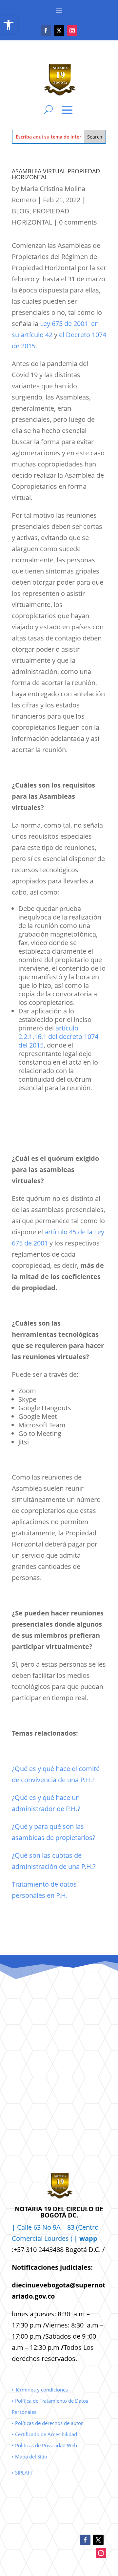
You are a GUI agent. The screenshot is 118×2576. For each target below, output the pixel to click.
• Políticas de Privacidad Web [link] (44, 2445)
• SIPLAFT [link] (22, 2473)
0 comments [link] (78, 222)
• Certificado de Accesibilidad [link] (44, 2434)
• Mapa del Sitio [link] (30, 2457)
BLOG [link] (21, 211)
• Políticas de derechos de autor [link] (47, 2423)
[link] (9, 25)
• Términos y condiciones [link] (40, 2390)
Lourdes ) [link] (71, 2238)
